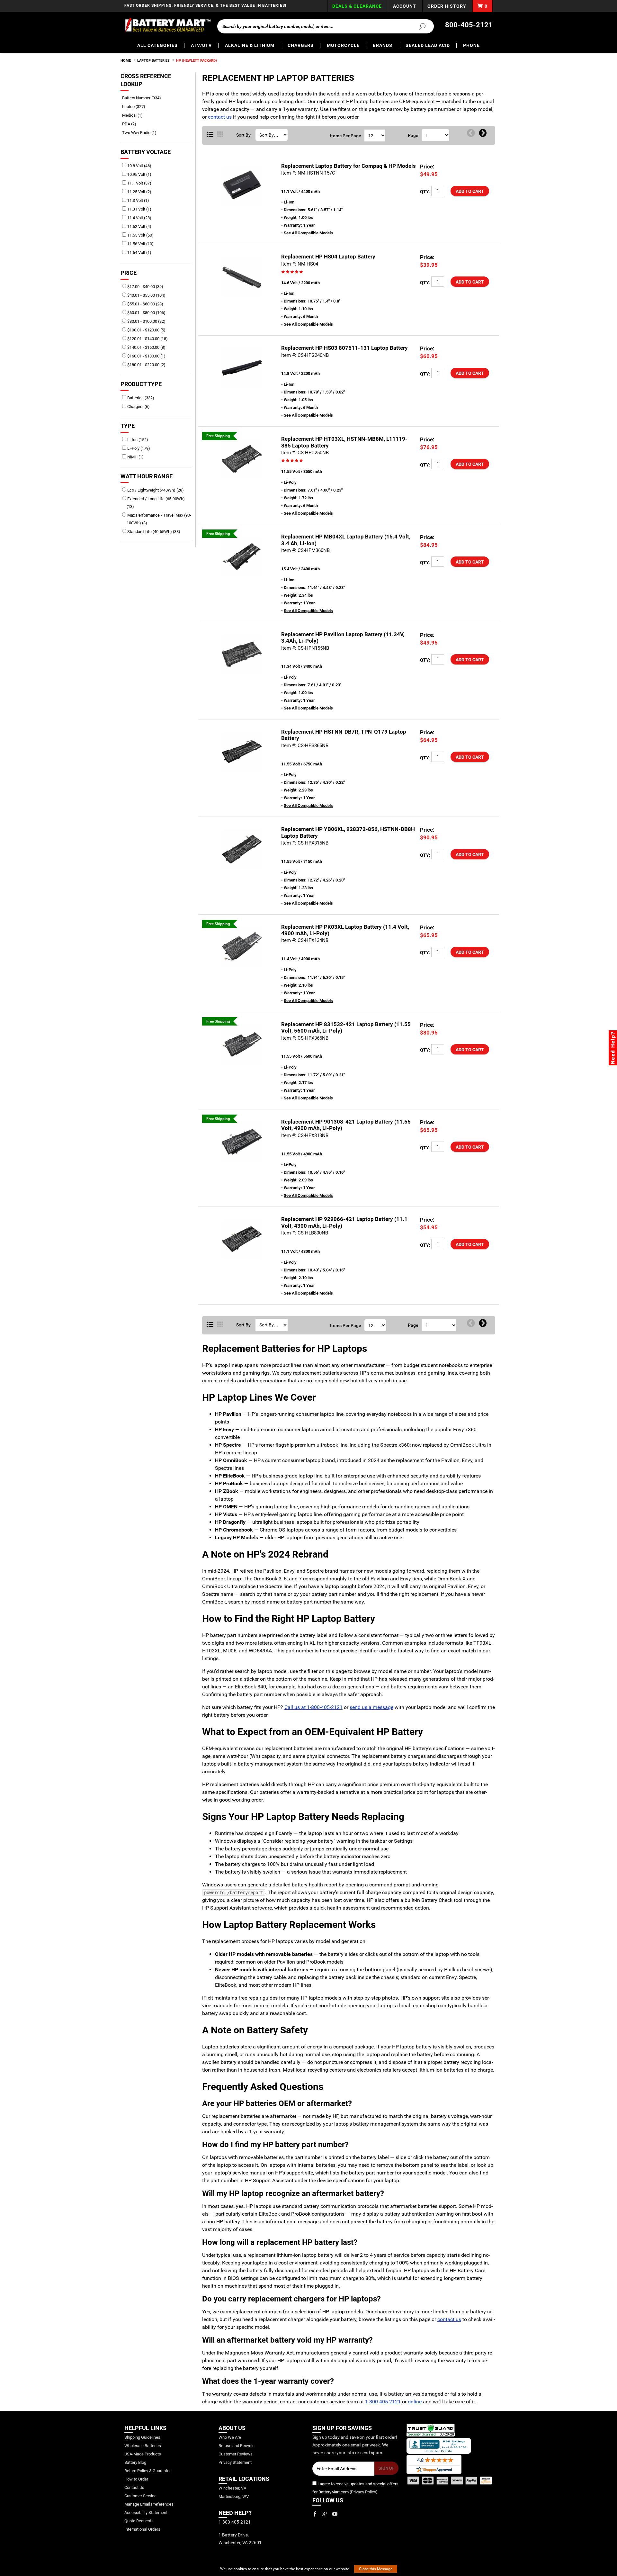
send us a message (371, 1707)
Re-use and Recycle (237, 2446)
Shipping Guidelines (142, 2437)
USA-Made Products (143, 2454)
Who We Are (230, 2437)
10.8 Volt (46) (139, 166)
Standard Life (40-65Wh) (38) (153, 532)
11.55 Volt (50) (140, 235)
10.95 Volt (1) (139, 174)
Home (126, 61)
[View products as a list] (210, 1325)
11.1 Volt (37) (139, 183)
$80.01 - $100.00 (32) (146, 321)
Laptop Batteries (153, 61)
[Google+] (325, 2514)
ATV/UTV (201, 45)
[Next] (483, 133)
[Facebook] (315, 2514)
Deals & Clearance (357, 6)
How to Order (136, 2479)
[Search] (418, 26)
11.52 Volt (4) (139, 226)
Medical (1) (135, 115)
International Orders (142, 2529)
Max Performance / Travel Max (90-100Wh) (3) (159, 519)
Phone (471, 45)
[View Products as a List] (210, 135)
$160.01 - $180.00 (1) (146, 356)
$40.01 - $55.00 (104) (146, 295)
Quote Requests (139, 2521)
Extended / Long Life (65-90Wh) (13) (156, 503)
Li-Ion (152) (137, 440)
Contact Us (134, 2487)
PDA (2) (131, 124)
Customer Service (140, 2496)
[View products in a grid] (220, 135)
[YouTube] (335, 2514)
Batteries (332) (140, 398)
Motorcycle (343, 45)
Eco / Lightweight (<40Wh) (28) (155, 490)
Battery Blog (135, 2462)
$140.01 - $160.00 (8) (146, 347)
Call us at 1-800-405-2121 (313, 1707)
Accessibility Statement (146, 2513)
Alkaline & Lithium (250, 45)
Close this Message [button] (376, 2569)
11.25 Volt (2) (139, 192)
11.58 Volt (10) (140, 244)
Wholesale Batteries (143, 2446)
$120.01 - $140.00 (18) (147, 339)
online (415, 2402)
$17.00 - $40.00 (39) (145, 287)
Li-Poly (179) (138, 448)
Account (405, 6)
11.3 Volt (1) (138, 200)
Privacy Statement (235, 2462)
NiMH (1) (135, 457)
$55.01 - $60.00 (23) (145, 304)
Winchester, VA (232, 2488)
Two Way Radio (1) (142, 133)
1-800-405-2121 (383, 2402)
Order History (447, 6)
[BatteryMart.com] (168, 25)
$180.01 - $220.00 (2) (146, 365)
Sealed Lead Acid (428, 45)
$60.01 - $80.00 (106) (146, 313)
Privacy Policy (363, 2492)
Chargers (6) (138, 407)
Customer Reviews (236, 2454)
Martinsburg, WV (234, 2496)
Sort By (243, 135)
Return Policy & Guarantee (148, 2471)
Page (413, 135)
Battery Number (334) (144, 98)
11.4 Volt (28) (139, 218)
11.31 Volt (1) (139, 209)
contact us (220, 117)
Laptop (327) (136, 107)
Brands (383, 45)
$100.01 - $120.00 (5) (146, 330)
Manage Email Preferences (149, 2504)
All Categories (157, 45)
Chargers (301, 45)
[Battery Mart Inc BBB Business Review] (439, 2445)
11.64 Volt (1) (139, 253)
